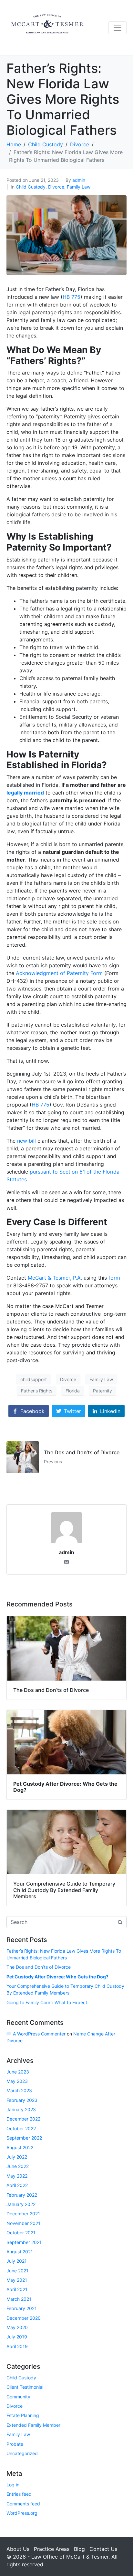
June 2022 (18, 2166)
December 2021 (23, 2214)
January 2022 (21, 2204)
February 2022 (22, 2195)
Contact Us (103, 2549)
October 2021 (21, 2233)
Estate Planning (23, 2415)
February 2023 (22, 2100)
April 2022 (17, 2185)
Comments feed (23, 2504)
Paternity (102, 1391)
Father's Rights (37, 1391)
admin (79, 180)
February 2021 (22, 2308)
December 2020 (24, 2318)
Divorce (56, 187)
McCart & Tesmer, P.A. (55, 1278)
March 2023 (19, 2090)
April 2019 (17, 2346)
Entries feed (19, 2494)
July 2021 (17, 2261)
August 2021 (20, 2252)
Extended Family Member (33, 2425)
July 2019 (17, 2337)
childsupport (34, 1379)
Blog (79, 2549)
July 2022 (17, 2157)
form (114, 1278)
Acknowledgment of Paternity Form (59, 973)
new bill (26, 1141)
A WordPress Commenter (39, 2034)
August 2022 (20, 2147)
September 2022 (24, 2138)
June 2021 (17, 2271)
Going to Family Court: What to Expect (47, 2002)
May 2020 (17, 2327)
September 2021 (24, 2242)
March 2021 (19, 2299)
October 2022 (21, 2128)
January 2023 (21, 2109)
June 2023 (18, 2072)
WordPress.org (22, 2513)
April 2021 (17, 2289)
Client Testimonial (25, 2387)
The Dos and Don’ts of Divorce (39, 1967)
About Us (18, 2549)
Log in (13, 2485)
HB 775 (72, 297)
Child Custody (31, 187)
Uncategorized (22, 2453)
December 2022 (23, 2119)
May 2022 (17, 2176)
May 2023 (17, 2081)
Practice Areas (52, 2549)
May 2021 (17, 2280)
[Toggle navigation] (118, 28)
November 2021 (23, 2223)
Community (18, 2397)
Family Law (79, 187)
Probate (15, 2444)
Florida (73, 1391)
